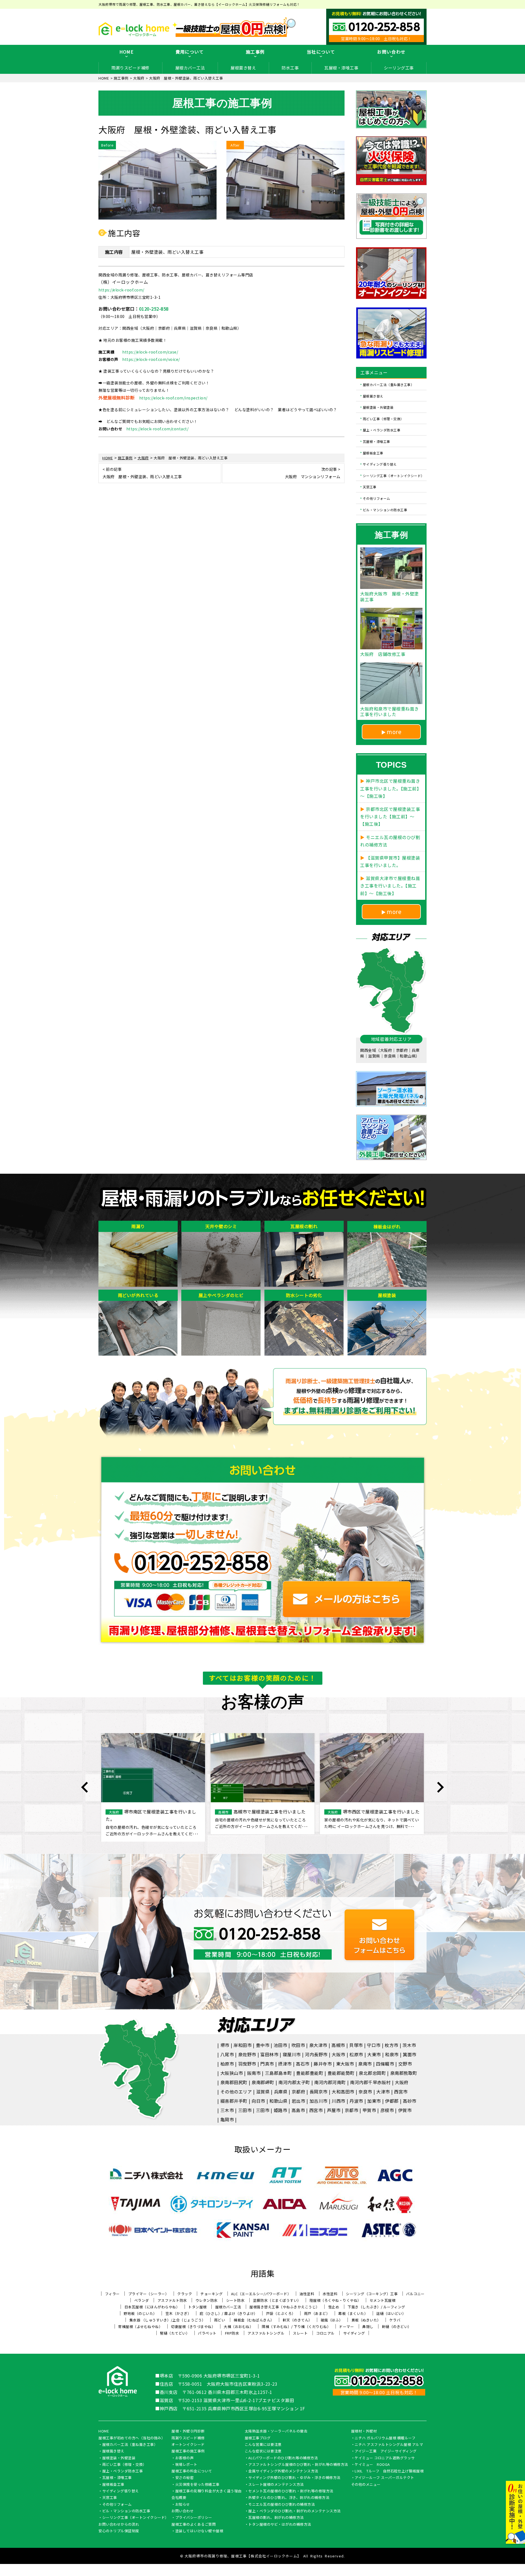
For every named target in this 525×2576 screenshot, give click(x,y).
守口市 (374, 2045)
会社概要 (179, 2498)
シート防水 (235, 2300)
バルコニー (415, 2294)
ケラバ (395, 2320)
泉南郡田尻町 (234, 2082)
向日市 (258, 2101)
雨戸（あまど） (317, 2313)
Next (440, 1787)
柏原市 (227, 2064)
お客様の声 (185, 2458)
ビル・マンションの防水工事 (385, 509)
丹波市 (356, 2101)
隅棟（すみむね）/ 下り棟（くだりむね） (296, 2327)
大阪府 (402, 2082)
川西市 (339, 2101)
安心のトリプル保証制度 (119, 2531)
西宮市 (401, 2092)
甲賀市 (369, 2110)
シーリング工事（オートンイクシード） (394, 475)
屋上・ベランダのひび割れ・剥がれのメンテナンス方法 (294, 2511)
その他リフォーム (377, 498)
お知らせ (183, 2505)
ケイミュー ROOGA (372, 2465)
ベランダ (142, 2300)
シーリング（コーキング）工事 (372, 2294)
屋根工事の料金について (192, 2471)
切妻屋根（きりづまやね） (193, 2327)
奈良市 (365, 2092)
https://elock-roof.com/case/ (150, 352)
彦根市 (387, 2110)
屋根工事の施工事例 (188, 2451)
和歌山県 (278, 2101)
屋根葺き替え (243, 68)
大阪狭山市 (232, 2073)
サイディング (354, 2333)
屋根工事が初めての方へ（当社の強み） (132, 2438)
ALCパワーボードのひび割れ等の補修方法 (283, 2458)
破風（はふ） (332, 2320)
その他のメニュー (366, 2485)
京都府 (299, 2092)
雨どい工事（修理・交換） (383, 418)
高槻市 (338, 2045)
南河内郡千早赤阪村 (370, 2082)
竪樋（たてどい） (175, 2333)
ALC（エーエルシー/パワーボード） (261, 2294)
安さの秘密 (185, 2478)
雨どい (220, 2320)
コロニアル (325, 2333)
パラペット (207, 2333)
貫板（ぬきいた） (366, 2320)
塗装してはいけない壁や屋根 (199, 2531)
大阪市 (339, 2054)
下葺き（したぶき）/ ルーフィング (376, 2307)
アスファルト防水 (172, 2300)
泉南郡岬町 (263, 2082)
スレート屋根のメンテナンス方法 (276, 2485)
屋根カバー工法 (190, 68)
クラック (185, 2294)
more (394, 732)
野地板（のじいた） (140, 2313)
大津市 (383, 2092)
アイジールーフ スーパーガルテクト (384, 2478)
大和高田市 (343, 2092)
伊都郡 (392, 2101)
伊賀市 (405, 2110)
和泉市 (392, 2054)
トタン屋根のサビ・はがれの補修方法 (280, 2525)
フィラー (112, 2294)
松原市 (356, 2054)
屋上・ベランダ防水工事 (382, 430)
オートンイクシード (188, 2445)
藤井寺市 (323, 2064)
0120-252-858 (154, 309)
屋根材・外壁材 (364, 2431)
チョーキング (212, 2294)
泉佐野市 (247, 2054)
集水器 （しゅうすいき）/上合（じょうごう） (167, 2320)
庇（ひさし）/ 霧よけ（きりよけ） (229, 2313)
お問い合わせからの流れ (119, 2525)
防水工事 (290, 68)
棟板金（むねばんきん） (254, 2320)
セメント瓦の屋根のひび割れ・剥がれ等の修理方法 (291, 2491)
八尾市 (227, 2054)
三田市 (245, 2110)
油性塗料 (307, 2294)
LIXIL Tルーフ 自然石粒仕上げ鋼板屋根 (389, 2471)
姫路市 (281, 2110)
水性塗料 (330, 2294)
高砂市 (410, 2101)
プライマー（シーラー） (149, 2294)
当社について (321, 52)
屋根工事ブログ (258, 2438)
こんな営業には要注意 (263, 2445)
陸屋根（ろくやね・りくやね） (335, 2300)
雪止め (334, 2307)
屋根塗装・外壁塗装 (378, 407)
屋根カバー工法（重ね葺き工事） (389, 385)
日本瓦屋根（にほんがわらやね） (152, 2307)
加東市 (374, 2101)
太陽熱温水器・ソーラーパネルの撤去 (276, 2431)
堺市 (225, 2045)
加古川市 (319, 2101)
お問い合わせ (391, 52)
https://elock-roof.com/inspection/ (173, 398)
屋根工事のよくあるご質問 (194, 2525)
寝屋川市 (292, 2054)
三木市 (227, 2110)
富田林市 (269, 2054)
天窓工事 (370, 487)
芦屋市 (334, 2110)
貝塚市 (356, 2045)
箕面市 (410, 2054)
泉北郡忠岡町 (372, 2073)
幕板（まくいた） (353, 2313)
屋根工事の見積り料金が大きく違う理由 (208, 2491)
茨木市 (409, 2045)
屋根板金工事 (373, 453)
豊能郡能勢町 (341, 2073)
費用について (190, 52)
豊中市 (263, 2045)
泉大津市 (318, 2045)
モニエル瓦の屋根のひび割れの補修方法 (282, 2505)
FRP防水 (232, 2333)
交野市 (405, 2064)
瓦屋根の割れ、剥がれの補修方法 (276, 2518)
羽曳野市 (247, 2064)
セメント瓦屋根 (383, 2300)
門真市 (267, 2064)
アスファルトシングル (266, 2333)
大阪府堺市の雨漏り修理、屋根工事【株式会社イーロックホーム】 (243, 2556)
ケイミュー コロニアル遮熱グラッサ (385, 2458)
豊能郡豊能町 (310, 2073)
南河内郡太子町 (294, 2082)
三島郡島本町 (278, 2073)
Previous (85, 1787)
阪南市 (254, 2073)
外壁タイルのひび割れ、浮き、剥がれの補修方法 (289, 2498)
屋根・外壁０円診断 (188, 2431)
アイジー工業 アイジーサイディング (386, 2451)
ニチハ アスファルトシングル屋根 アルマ (389, 2445)
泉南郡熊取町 (404, 2073)
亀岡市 (227, 2119)
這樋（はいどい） (391, 2313)
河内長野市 (316, 2054)
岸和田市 (243, 2045)
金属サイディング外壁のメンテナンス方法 (283, 2471)
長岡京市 (319, 2092)
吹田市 (298, 2045)
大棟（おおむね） (238, 2327)
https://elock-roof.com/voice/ (151, 359)
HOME (126, 52)
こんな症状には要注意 (263, 2451)
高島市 (298, 2110)
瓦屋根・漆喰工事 (341, 68)
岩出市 (299, 2101)
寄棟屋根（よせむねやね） (140, 2327)
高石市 (303, 2064)
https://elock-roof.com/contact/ (157, 429)
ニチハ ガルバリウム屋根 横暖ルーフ (385, 2438)
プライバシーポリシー (194, 2518)
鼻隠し (368, 2327)
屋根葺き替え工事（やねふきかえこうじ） (285, 2307)
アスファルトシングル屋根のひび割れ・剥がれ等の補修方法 (298, 2465)
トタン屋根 (197, 2307)
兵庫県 (281, 2092)
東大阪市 (345, 2064)
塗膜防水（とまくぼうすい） (277, 2300)
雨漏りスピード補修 (130, 68)
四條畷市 (385, 2064)
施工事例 (255, 52)
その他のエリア (236, 2092)
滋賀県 (263, 2092)
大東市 (374, 2054)
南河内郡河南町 (330, 2082)
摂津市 (285, 2064)
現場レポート (186, 2465)
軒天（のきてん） (297, 2320)
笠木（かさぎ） (178, 2313)
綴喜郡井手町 (234, 2101)
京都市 (352, 2110)
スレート (300, 2333)
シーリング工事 (399, 68)
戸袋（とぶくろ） (281, 2313)
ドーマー (346, 2327)
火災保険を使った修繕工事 (197, 2485)
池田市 (281, 2045)
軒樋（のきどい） (397, 2327)
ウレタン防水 (207, 2300)
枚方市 (392, 2045)
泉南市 (365, 2064)
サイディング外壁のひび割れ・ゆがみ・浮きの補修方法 (294, 2478)
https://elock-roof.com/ (121, 290)
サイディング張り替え (380, 464)
